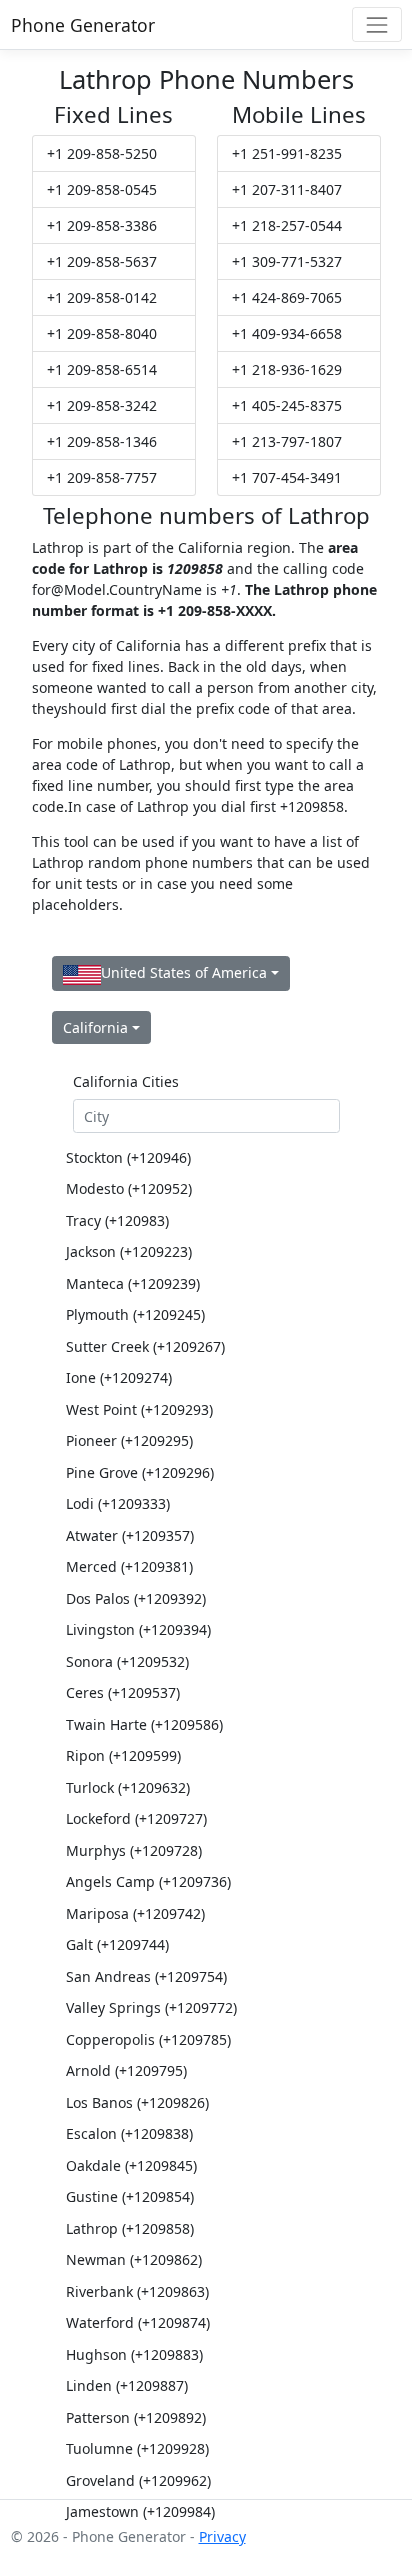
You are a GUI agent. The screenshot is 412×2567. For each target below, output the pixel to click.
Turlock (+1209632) (128, 1787)
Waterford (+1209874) (138, 2322)
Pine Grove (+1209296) (140, 1472)
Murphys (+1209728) (134, 1850)
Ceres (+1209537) (123, 1692)
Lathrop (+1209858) (130, 2228)
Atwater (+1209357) (130, 1535)
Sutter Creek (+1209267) (145, 1346)
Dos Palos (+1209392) (136, 1598)
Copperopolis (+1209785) (148, 2039)
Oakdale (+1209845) (131, 2165)
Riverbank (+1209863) (137, 2291)
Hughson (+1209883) (134, 2354)
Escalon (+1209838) (129, 2133)
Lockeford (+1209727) (136, 1818)
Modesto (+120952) (129, 1188)
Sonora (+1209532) (127, 1661)
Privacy (222, 2536)
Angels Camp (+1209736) (148, 1881)
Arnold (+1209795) (126, 2070)
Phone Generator (83, 25)
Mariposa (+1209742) (135, 1913)
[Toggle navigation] (376, 24)
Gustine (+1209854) (130, 2196)
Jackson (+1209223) (129, 1251)
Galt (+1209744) (117, 1944)
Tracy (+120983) (117, 1220)
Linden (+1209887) (127, 2385)
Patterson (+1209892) (136, 2417)
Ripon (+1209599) (123, 1755)
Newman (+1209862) (134, 2259)
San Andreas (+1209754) (146, 1976)
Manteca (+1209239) (133, 1283)
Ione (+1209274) (119, 1377)
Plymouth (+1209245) (135, 1314)
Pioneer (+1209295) (129, 1440)
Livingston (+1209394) (138, 1629)
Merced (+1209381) (129, 1566)
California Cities (126, 1081)
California (95, 1027)
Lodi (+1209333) (118, 1503)
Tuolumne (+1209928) (137, 2448)
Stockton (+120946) (128, 1157)
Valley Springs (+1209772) (151, 2007)
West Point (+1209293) (139, 1409)
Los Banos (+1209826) (137, 2102)
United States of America (184, 972)
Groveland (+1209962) (138, 2480)
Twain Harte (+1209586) (144, 1724)
